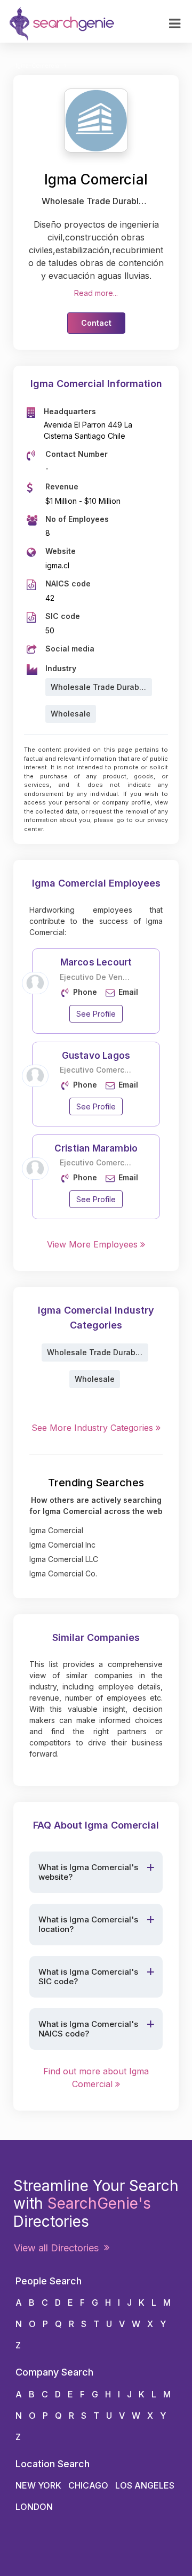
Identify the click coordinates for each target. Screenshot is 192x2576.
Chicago (88, 2485)
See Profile (96, 1014)
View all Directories (59, 2248)
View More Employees (94, 1244)
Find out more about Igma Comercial (96, 2078)
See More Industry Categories (94, 1428)
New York (38, 2485)
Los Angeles (145, 2485)
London (34, 2507)
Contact (96, 323)
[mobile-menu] (175, 24)
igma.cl (57, 565)
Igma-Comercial (38, 66)
